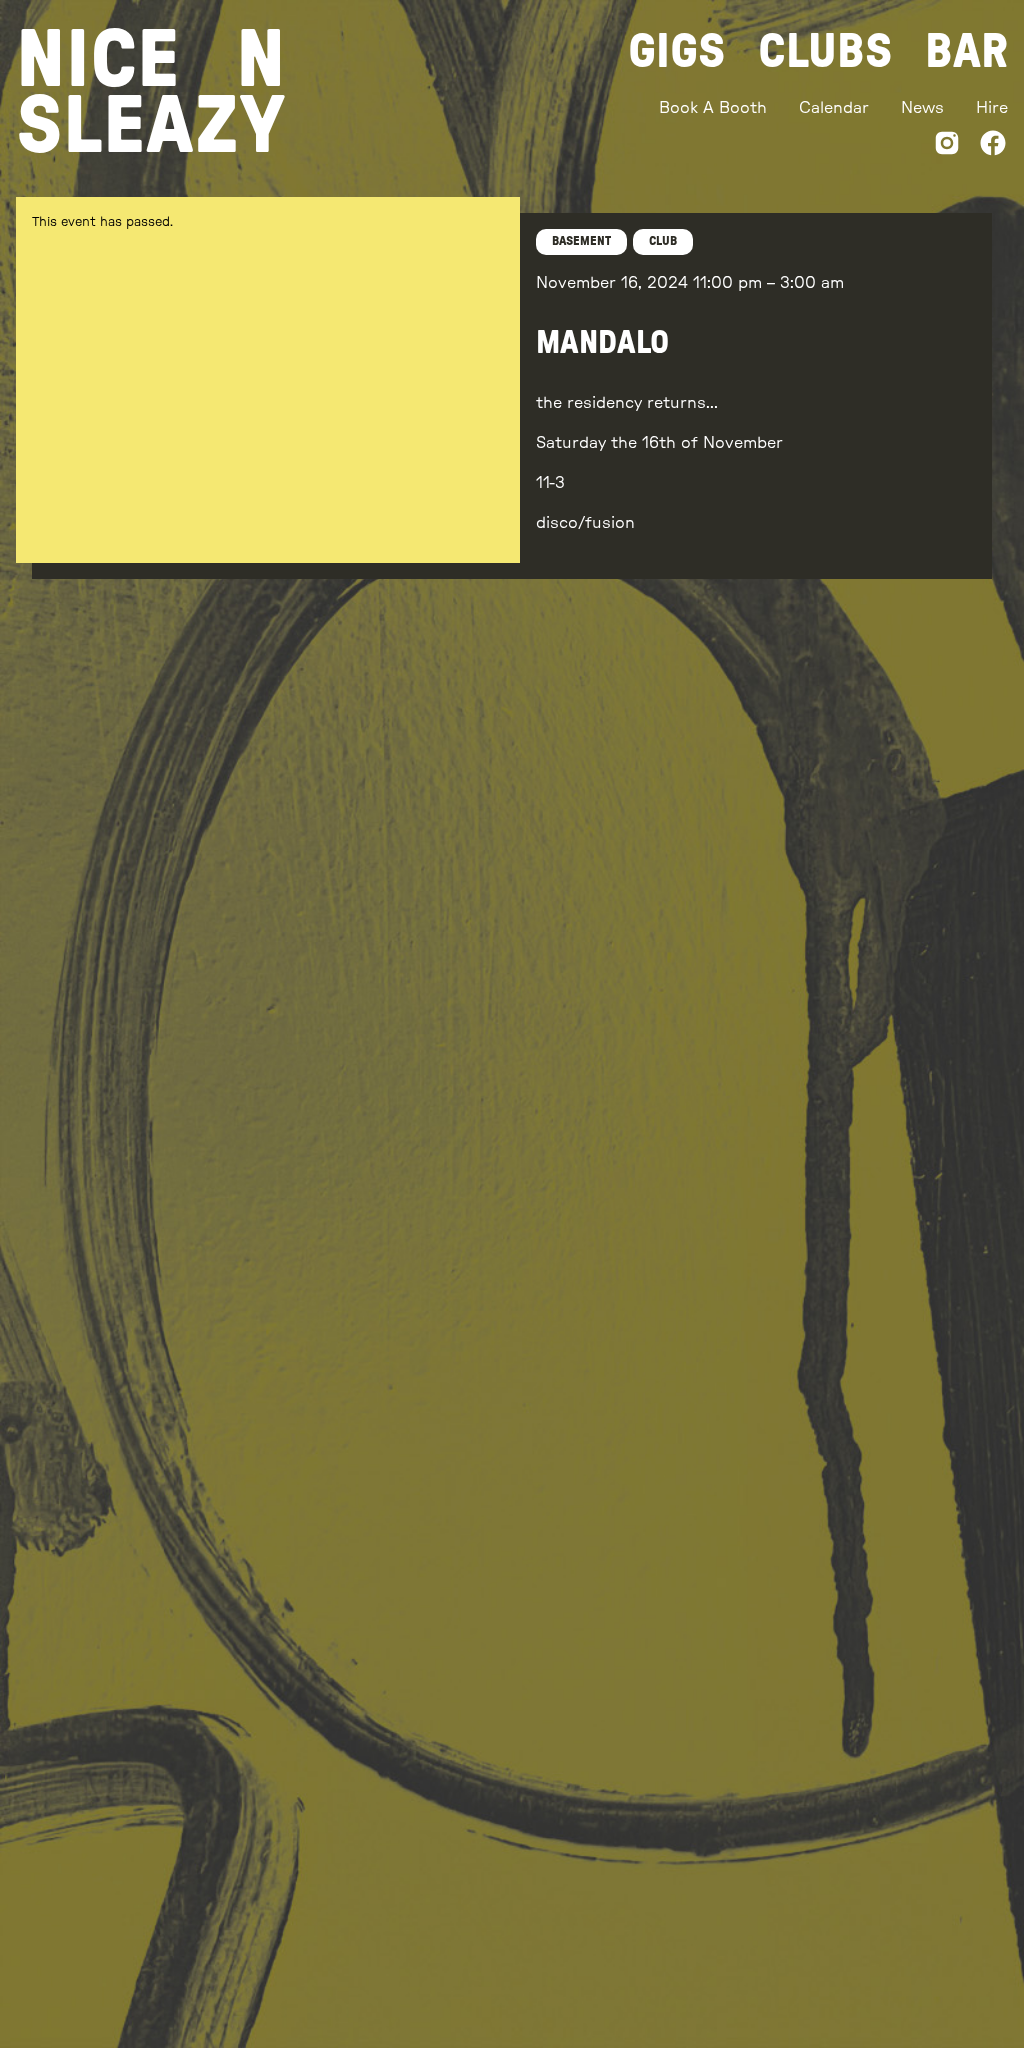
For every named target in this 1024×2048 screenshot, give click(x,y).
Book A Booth (713, 108)
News (922, 108)
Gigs (677, 52)
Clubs (825, 52)
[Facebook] (993, 146)
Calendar (834, 108)
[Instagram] (947, 146)
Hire (992, 108)
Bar (966, 52)
